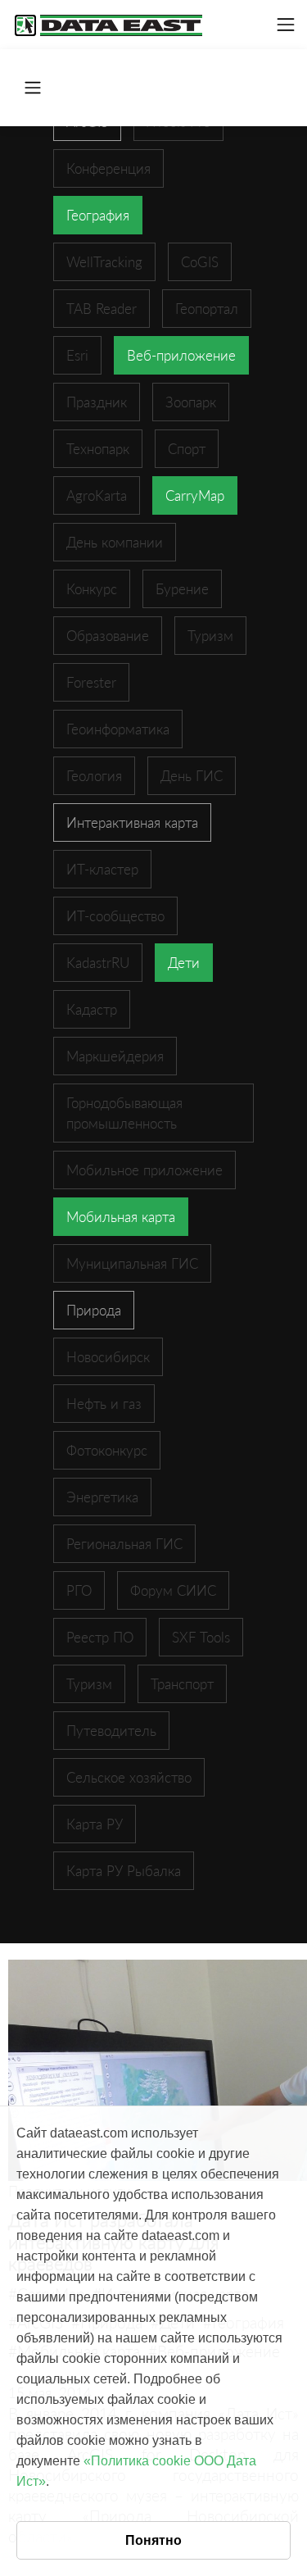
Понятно (153, 2540)
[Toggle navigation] (286, 25)
